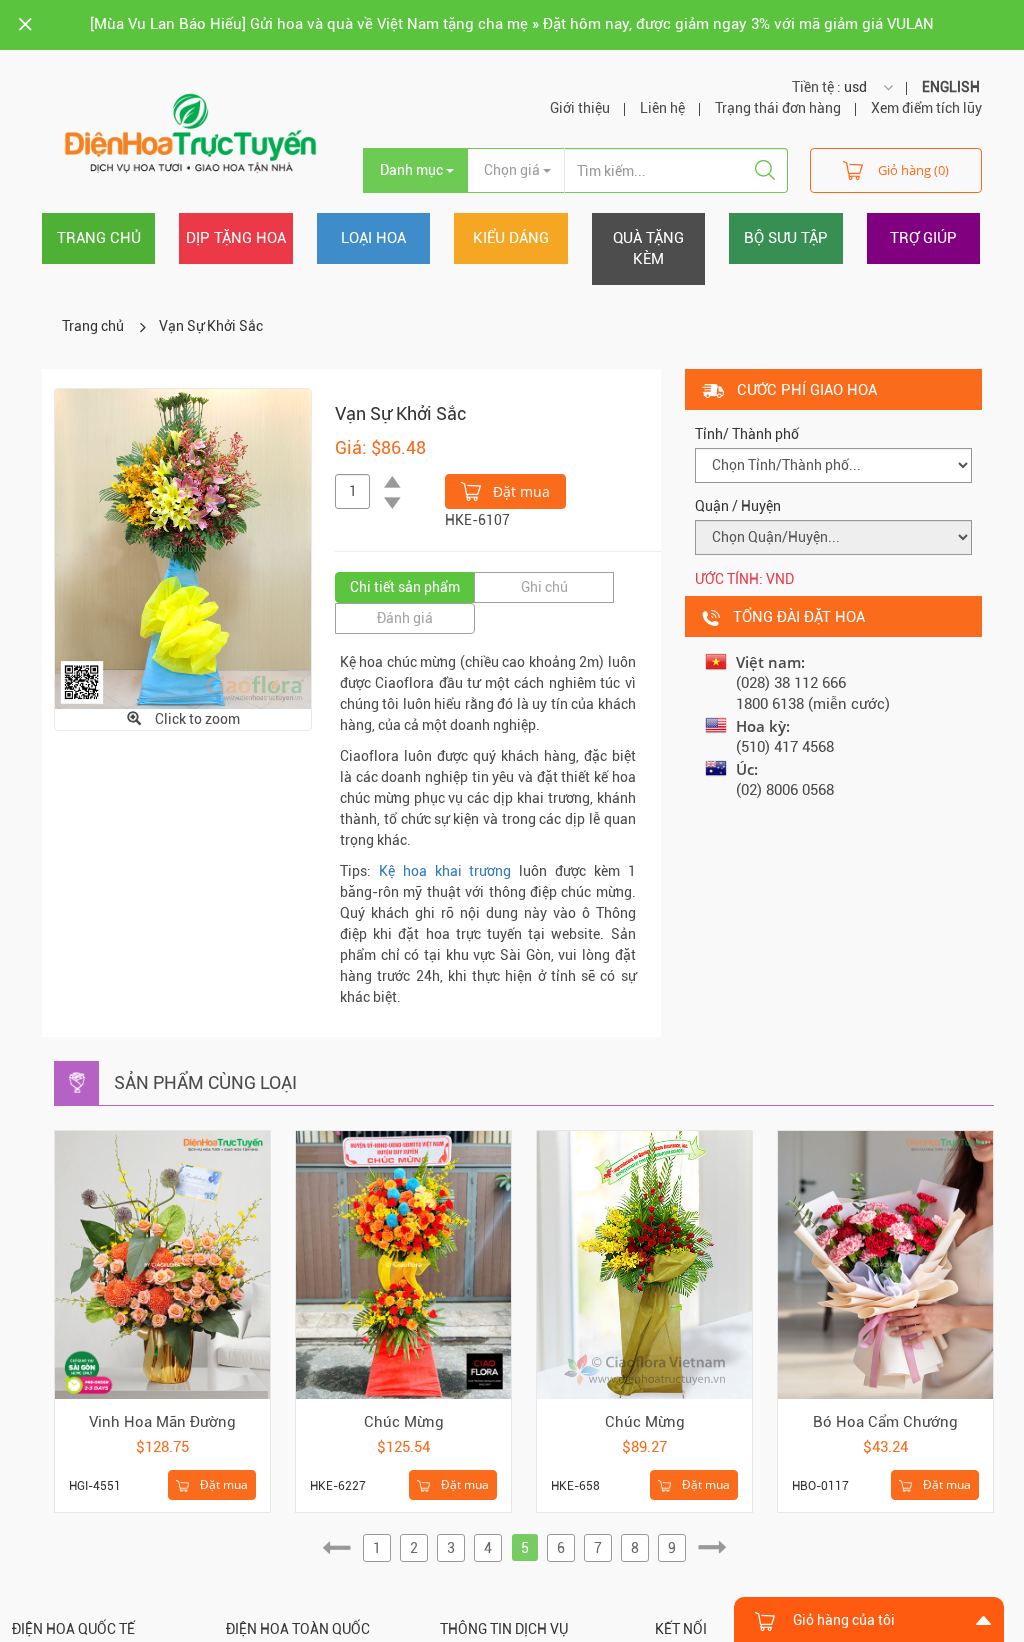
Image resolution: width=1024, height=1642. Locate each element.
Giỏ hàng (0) (913, 170)
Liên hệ (662, 108)
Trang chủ (99, 238)
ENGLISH (951, 87)
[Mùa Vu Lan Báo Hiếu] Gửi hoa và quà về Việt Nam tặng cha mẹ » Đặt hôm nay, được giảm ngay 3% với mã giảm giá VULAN (512, 24)
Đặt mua (519, 491)
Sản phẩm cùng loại (205, 1082)
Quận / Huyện (738, 506)
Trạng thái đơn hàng (778, 108)
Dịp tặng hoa (236, 238)
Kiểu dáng (511, 238)
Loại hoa (373, 238)
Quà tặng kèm (648, 248)
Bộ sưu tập (786, 238)
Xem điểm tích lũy (926, 108)
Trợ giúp (923, 238)
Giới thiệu (580, 108)
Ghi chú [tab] (544, 587)
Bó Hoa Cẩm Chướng (885, 1422)
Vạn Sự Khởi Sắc (211, 326)
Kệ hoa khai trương (445, 871)
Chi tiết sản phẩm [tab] (405, 587)
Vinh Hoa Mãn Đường (162, 1422)
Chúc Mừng (404, 1422)
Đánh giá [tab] (405, 618)
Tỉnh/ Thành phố (747, 434)
